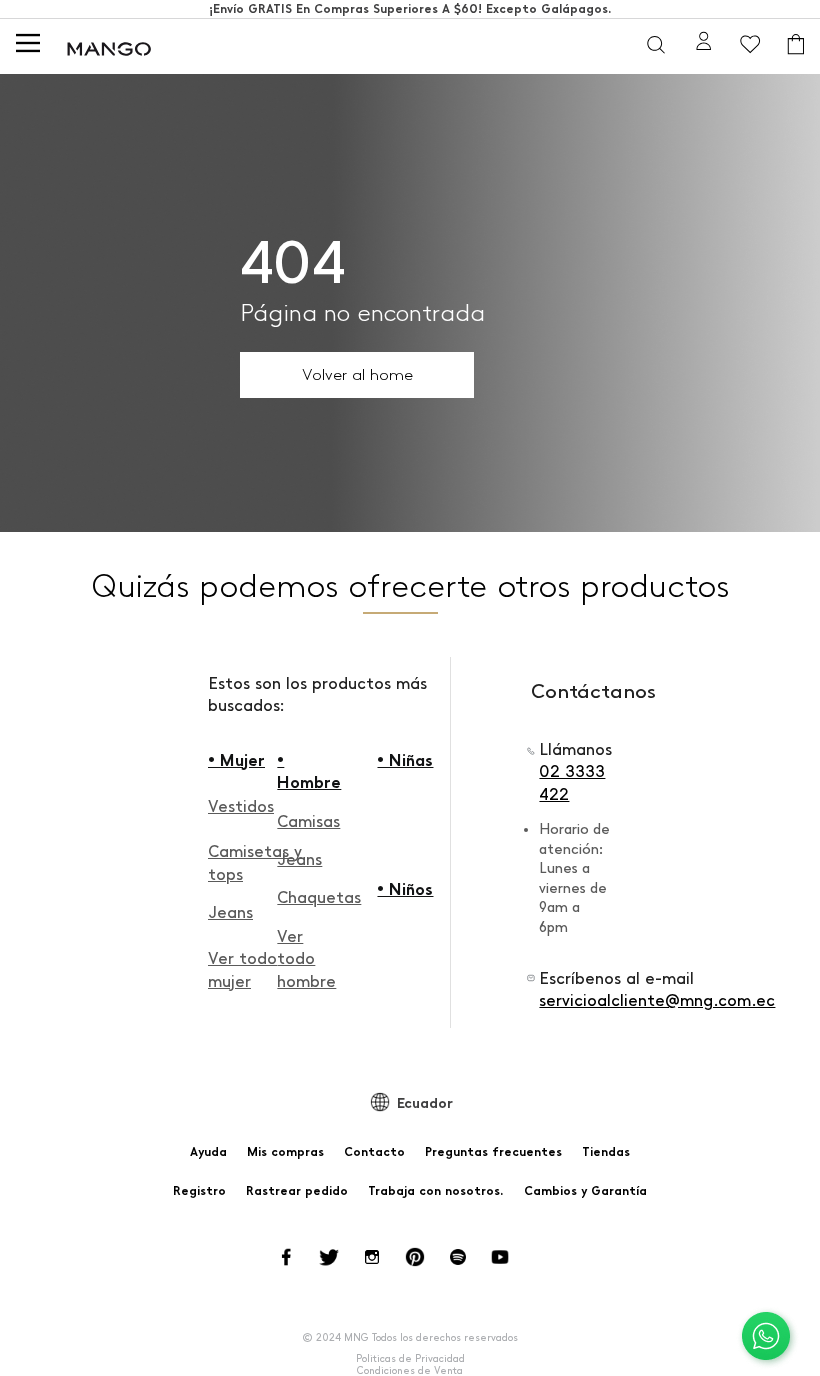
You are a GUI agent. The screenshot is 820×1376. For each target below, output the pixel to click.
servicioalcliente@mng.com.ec (657, 1000)
